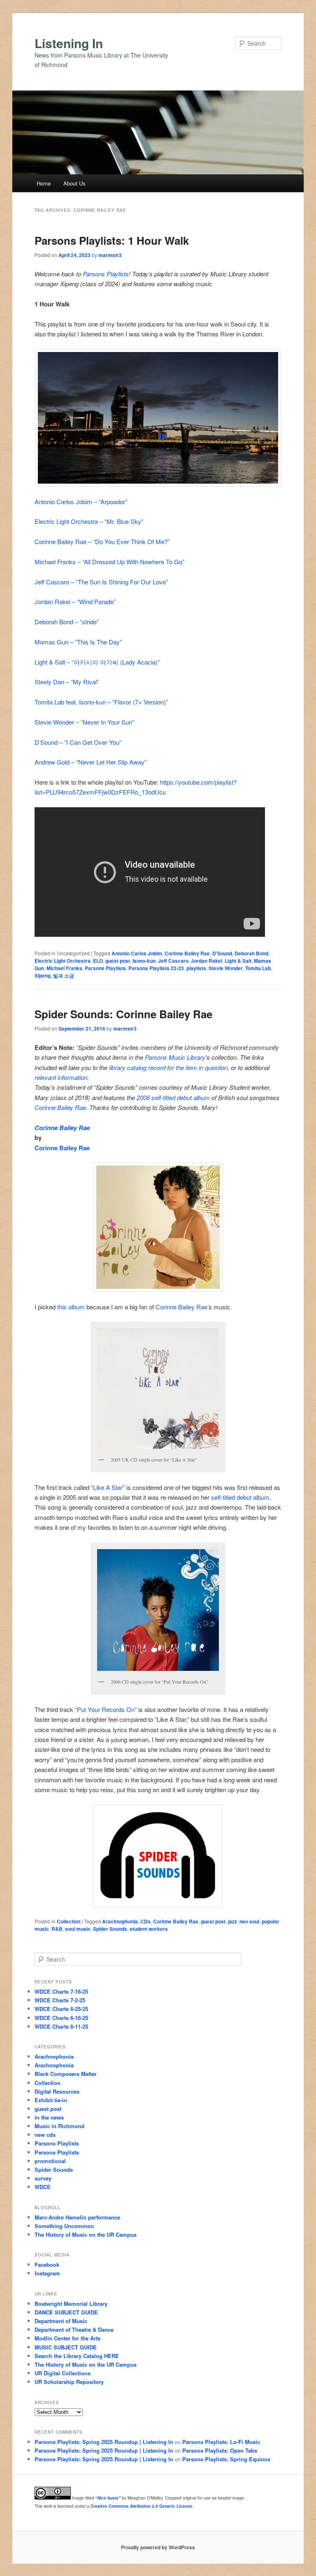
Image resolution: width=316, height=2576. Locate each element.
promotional (50, 2161)
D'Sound (222, 953)
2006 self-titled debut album (173, 1097)
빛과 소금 (64, 975)
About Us (74, 183)
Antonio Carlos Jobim (137, 953)
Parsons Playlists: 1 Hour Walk (112, 240)
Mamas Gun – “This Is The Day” (78, 642)
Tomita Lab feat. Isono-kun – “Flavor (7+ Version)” (101, 702)
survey (43, 2178)
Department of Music (61, 2321)
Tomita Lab (258, 968)
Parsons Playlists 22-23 (156, 968)
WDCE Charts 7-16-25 (61, 1991)
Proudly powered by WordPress (158, 2547)
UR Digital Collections (63, 2373)
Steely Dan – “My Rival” (67, 682)
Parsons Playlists (106, 274)
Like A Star (108, 1487)
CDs (145, 1921)
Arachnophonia (120, 1921)
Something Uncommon (64, 2226)
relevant (45, 1077)
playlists (196, 968)
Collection (69, 1921)
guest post (118, 961)
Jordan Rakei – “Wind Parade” (75, 601)
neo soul (249, 1921)
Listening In (69, 43)
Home (44, 183)
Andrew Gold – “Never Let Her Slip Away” (91, 762)
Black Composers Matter (66, 2074)
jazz (232, 1921)
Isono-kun (144, 961)
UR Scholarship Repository (69, 2382)
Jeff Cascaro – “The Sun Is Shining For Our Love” (101, 582)
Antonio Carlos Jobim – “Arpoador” (81, 502)
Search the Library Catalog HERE (77, 2356)
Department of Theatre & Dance (74, 2329)
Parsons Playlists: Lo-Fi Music (221, 2442)
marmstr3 (110, 255)
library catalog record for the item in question (168, 1067)
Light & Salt (238, 961)
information (72, 1077)
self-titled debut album (240, 1497)
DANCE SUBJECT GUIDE (66, 2312)
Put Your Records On (106, 1709)
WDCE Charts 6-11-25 (61, 2026)
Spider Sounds (110, 1929)
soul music (78, 1929)
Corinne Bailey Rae (187, 953)
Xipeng (43, 975)
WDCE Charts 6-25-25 (61, 2009)
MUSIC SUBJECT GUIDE (66, 2347)
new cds (45, 2135)
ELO (98, 961)
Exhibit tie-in (51, 2100)
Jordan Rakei (207, 961)
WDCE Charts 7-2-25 (60, 2000)
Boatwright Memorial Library (71, 2304)
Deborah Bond (251, 953)
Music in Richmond (59, 2126)
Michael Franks (64, 968)
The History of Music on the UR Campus (86, 2234)
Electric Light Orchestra (63, 961)
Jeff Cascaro (173, 961)
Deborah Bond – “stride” (67, 622)
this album (71, 1307)
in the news (49, 2117)
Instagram (47, 2273)
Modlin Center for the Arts (67, 2338)
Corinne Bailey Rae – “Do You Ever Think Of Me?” (102, 541)
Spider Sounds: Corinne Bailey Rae (123, 1014)
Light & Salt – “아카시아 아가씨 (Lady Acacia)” (97, 662)
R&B (57, 1929)
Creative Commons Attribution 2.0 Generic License (142, 2506)
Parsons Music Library (175, 1057)
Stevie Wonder (226, 968)
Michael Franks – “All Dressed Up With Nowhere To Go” (109, 562)
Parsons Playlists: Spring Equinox (226, 2459)
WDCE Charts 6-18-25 (61, 2018)
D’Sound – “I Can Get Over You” (78, 742)
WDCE (43, 2187)
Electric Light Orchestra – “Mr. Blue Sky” (89, 521)
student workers (149, 1929)
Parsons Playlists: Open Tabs (220, 2450)
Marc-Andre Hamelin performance (77, 2217)
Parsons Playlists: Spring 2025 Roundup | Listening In (104, 2442)
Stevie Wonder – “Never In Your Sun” (84, 722)
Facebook (47, 2264)
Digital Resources (57, 2091)
